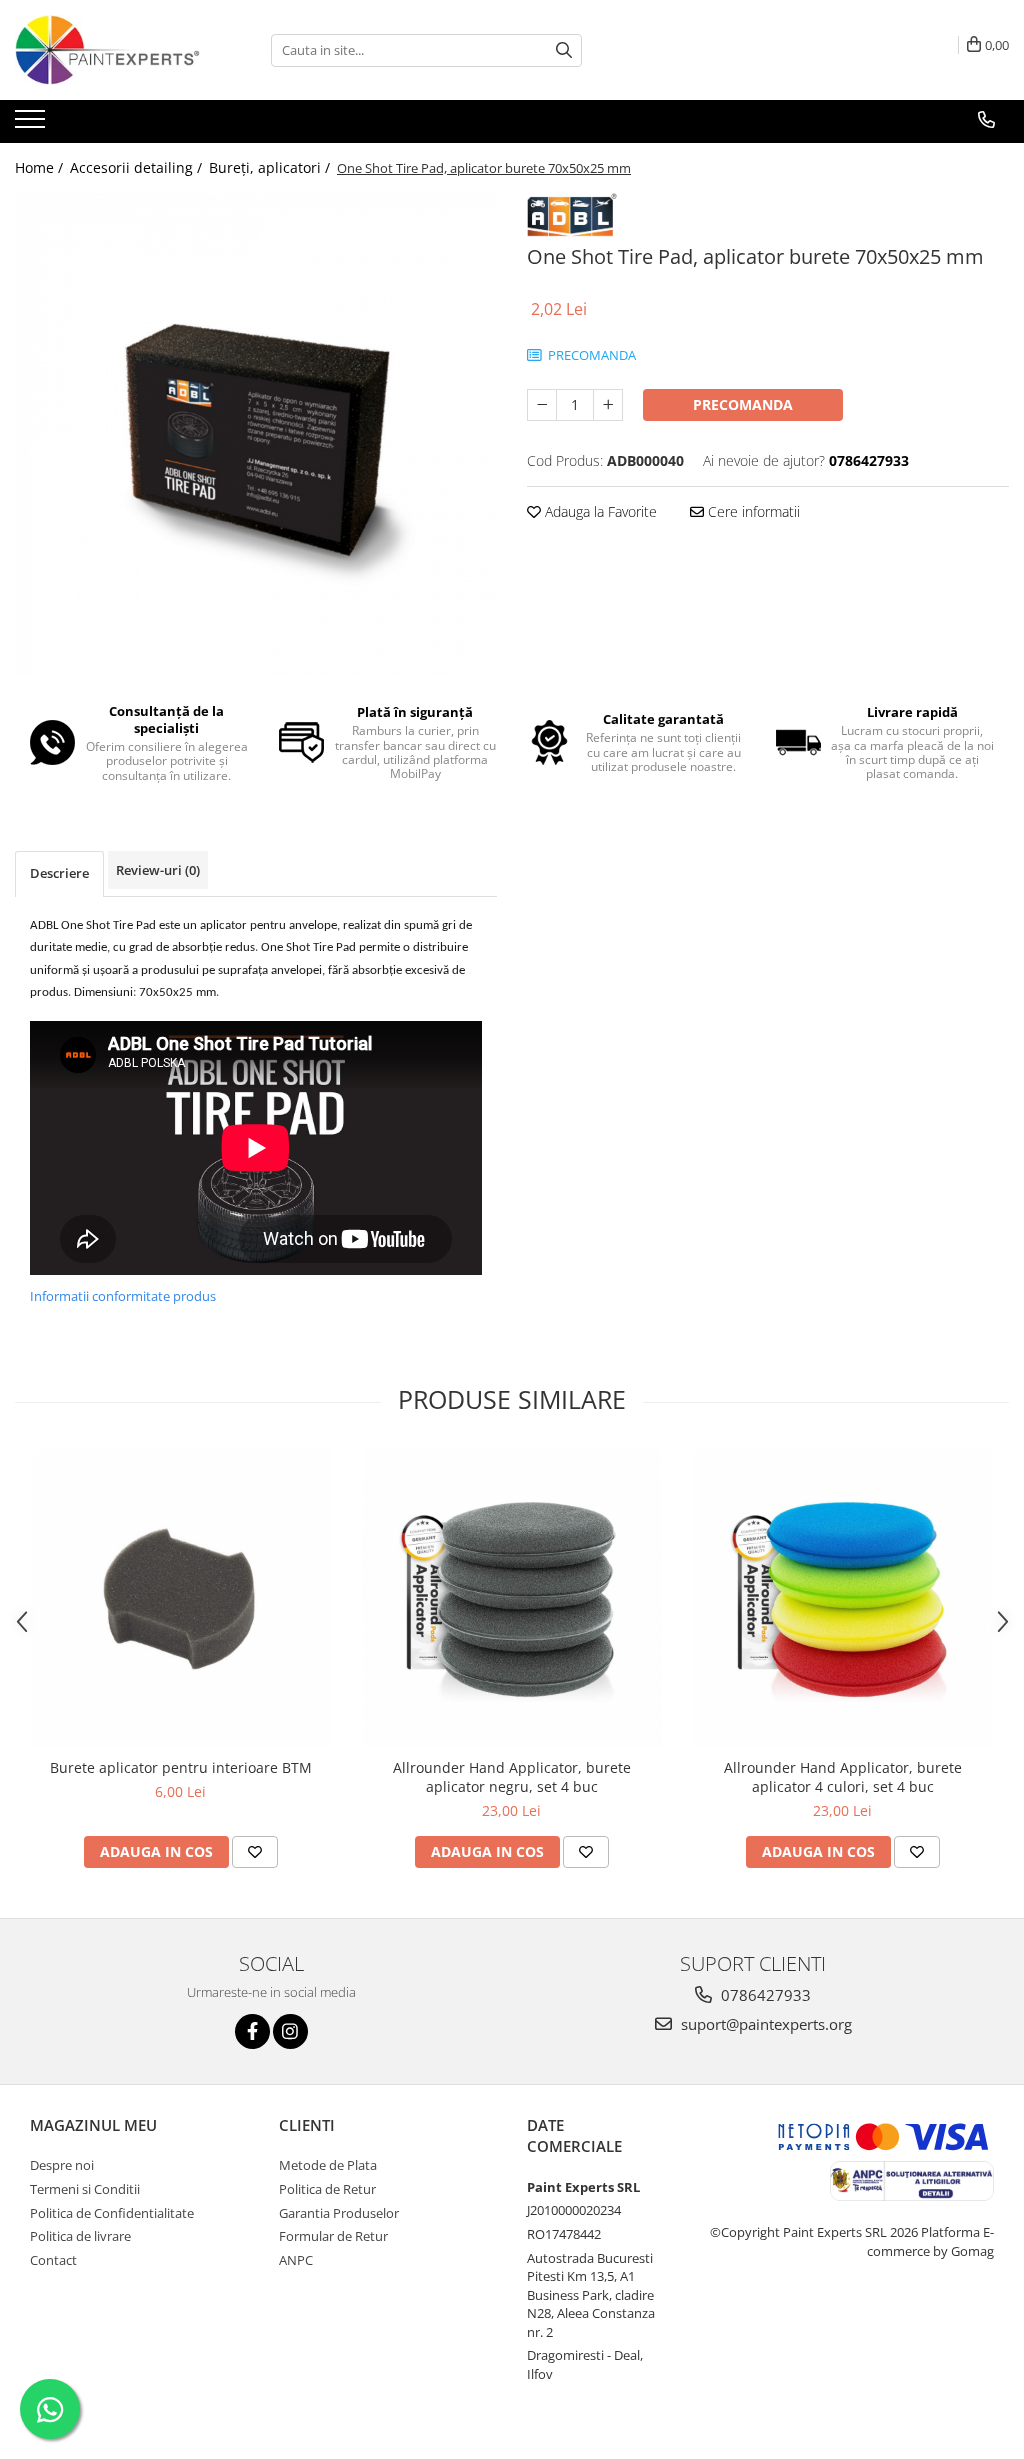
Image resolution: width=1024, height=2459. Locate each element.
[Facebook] (252, 2031)
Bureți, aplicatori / (271, 167)
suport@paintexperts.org (764, 2024)
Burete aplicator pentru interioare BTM (181, 1767)
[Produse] (32, 125)
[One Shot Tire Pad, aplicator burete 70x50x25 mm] (256, 434)
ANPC (296, 2260)
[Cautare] (564, 50)
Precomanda (743, 404)
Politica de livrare (80, 2236)
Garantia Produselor (339, 2213)
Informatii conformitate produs (123, 1296)
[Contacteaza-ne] (986, 120)
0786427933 (764, 1995)
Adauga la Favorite (599, 511)
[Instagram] (290, 2031)
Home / (41, 167)
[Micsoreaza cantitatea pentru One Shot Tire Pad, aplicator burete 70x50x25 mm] (542, 405)
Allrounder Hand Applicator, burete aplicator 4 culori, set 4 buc (843, 1777)
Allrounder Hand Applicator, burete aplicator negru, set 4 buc (512, 1777)
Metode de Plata (328, 2165)
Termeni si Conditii (85, 2189)
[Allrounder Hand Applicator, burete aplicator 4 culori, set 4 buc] (843, 1598)
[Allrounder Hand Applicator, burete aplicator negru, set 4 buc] (512, 1598)
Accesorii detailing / (138, 167)
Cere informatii (752, 511)
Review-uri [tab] (158, 870)
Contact (53, 2260)
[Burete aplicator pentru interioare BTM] (181, 1598)
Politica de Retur (327, 2189)
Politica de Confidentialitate (112, 2213)
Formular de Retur (333, 2236)
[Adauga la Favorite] (255, 1852)
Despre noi (62, 2165)
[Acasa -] (115, 50)
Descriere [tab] (59, 873)
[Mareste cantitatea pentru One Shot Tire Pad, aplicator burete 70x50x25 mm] (608, 405)
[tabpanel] (256, 434)
